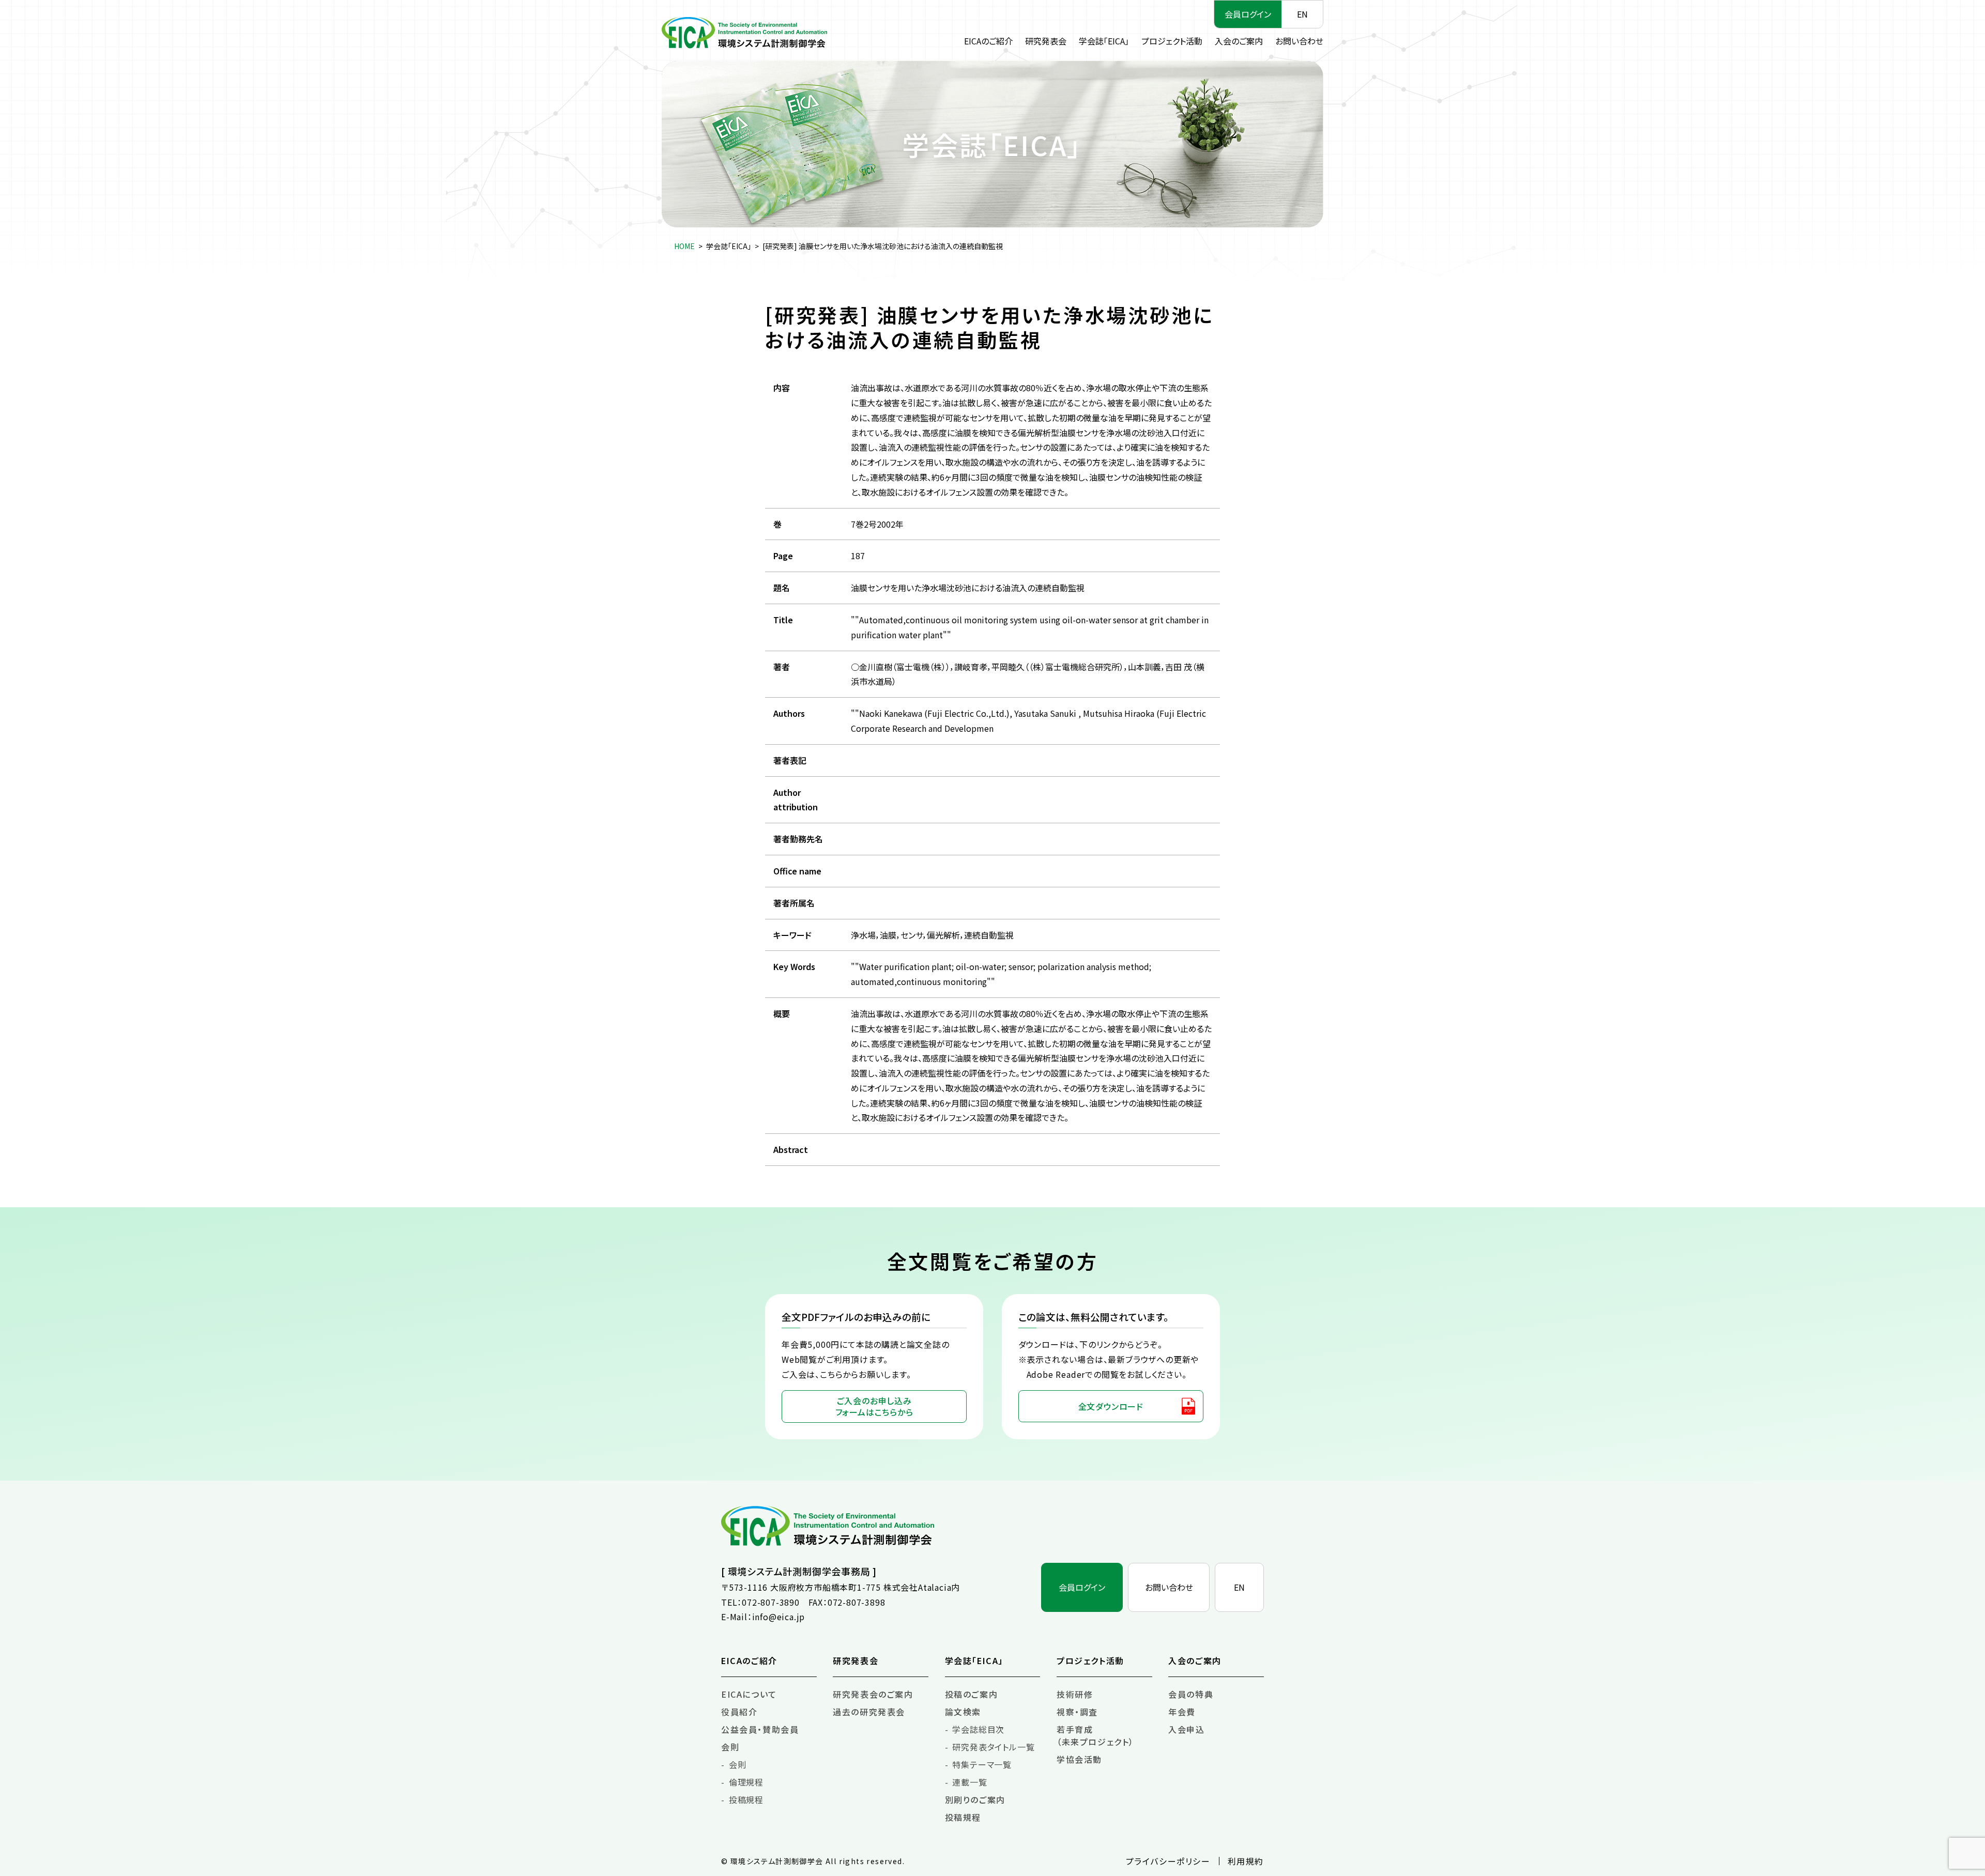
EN (1302, 14)
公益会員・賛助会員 (760, 1729)
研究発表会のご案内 (873, 1694)
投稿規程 (746, 1800)
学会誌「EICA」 (1104, 41)
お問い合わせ (1299, 41)
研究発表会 (1046, 41)
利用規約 (1246, 1861)
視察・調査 (1077, 1712)
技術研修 (1075, 1694)
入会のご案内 (1239, 41)
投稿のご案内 (972, 1694)
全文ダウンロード (1111, 1406)
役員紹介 (739, 1712)
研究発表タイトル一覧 (993, 1747)
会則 (730, 1747)
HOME (684, 246)
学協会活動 (1079, 1759)
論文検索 (963, 1712)
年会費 (1182, 1712)
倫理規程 (746, 1782)
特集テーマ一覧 (982, 1764)
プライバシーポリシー (1168, 1861)
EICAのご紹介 (988, 41)
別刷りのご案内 (975, 1800)
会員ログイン (1248, 14)
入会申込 (1186, 1729)
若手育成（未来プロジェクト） (1095, 1735)
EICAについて (749, 1694)
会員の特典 (1191, 1694)
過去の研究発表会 (869, 1712)
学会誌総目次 (978, 1729)
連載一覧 (969, 1782)
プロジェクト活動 (1172, 41)
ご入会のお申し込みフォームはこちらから (874, 1406)
